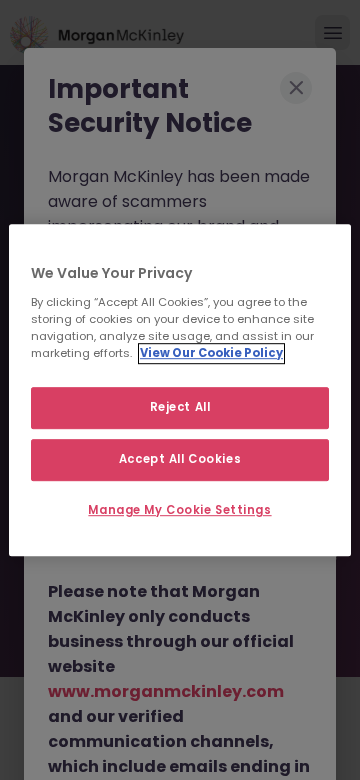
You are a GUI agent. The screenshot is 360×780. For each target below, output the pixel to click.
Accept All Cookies (180, 459)
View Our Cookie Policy (211, 353)
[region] (180, 390)
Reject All (180, 407)
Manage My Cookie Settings (179, 510)
